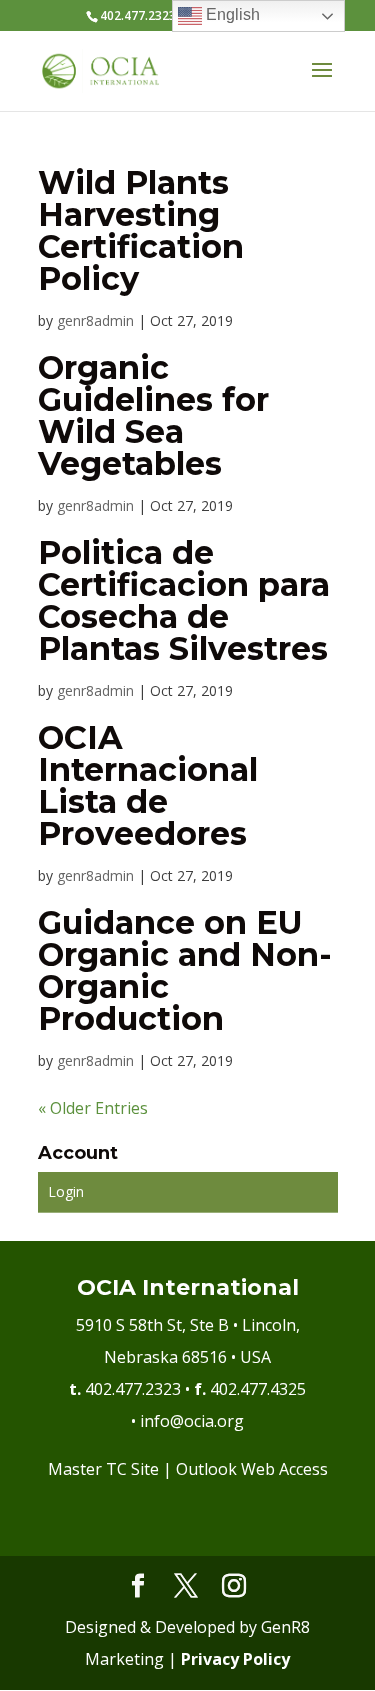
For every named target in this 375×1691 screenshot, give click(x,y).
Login (66, 1191)
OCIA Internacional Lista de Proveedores (148, 785)
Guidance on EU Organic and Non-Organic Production (185, 970)
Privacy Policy (235, 1659)
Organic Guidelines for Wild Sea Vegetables (153, 415)
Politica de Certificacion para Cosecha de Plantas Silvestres (184, 600)
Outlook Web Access (252, 1469)
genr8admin (95, 320)
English (231, 14)
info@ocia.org (192, 1421)
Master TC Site (103, 1469)
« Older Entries (93, 1108)
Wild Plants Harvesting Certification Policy (141, 230)
